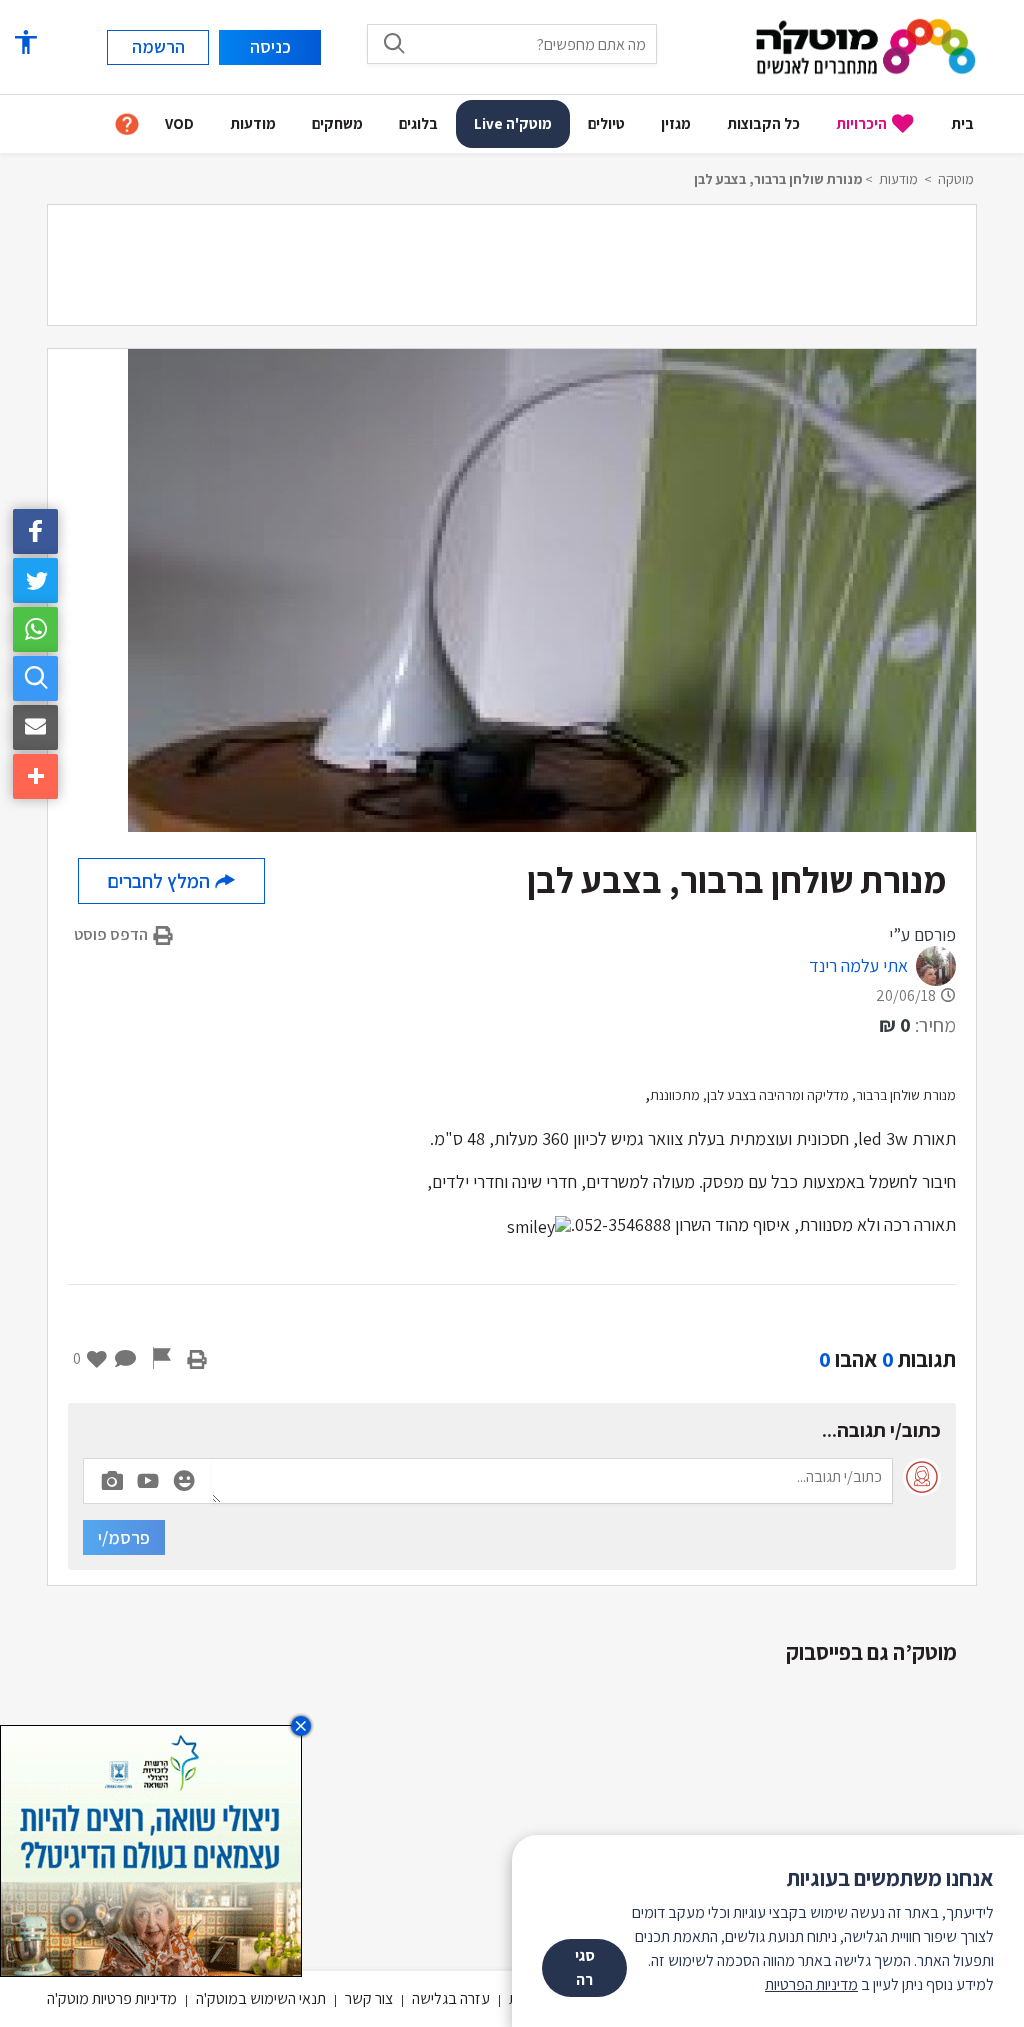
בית (962, 123)
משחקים (337, 123)
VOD (179, 123)
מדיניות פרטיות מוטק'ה (112, 1998)
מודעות (253, 123)
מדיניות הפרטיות (811, 1984)
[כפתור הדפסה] (197, 1359)
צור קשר (369, 1998)
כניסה (270, 46)
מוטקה (956, 179)
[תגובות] (126, 1359)
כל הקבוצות (763, 123)
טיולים (606, 123)
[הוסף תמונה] (112, 1477)
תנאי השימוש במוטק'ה (261, 1998)
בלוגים (418, 123)
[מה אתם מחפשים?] (394, 43)
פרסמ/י (124, 1537)
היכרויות (861, 123)
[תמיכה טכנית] (127, 124)
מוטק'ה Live (513, 123)
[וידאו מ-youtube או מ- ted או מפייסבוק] (148, 1481)
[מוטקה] (866, 45)
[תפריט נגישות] (25, 42)
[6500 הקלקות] (151, 1849)
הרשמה (158, 46)
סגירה (585, 1967)
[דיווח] (162, 1359)
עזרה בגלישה (451, 1998)
